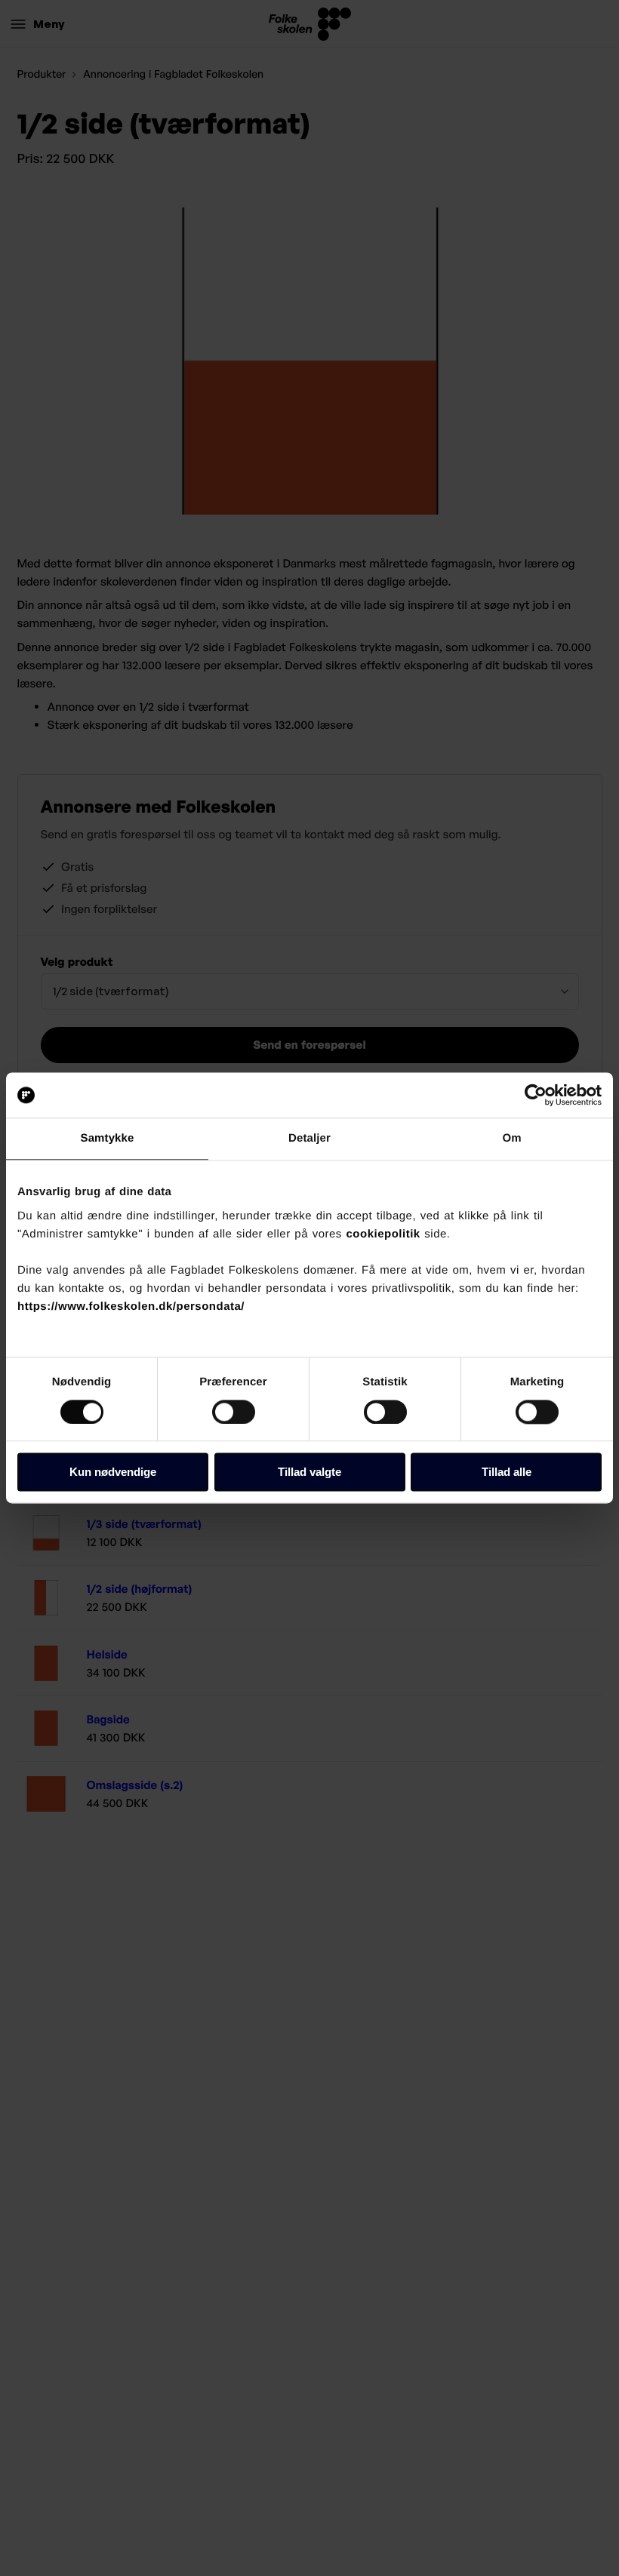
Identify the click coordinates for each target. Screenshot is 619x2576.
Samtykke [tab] (108, 1138)
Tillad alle (507, 1472)
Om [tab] (511, 1138)
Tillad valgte (309, 1472)
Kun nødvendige (113, 1472)
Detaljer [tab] (309, 1138)
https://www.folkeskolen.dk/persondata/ (131, 1306)
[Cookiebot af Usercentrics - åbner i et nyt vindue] (536, 1095)
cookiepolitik (383, 1234)
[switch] (234, 1412)
